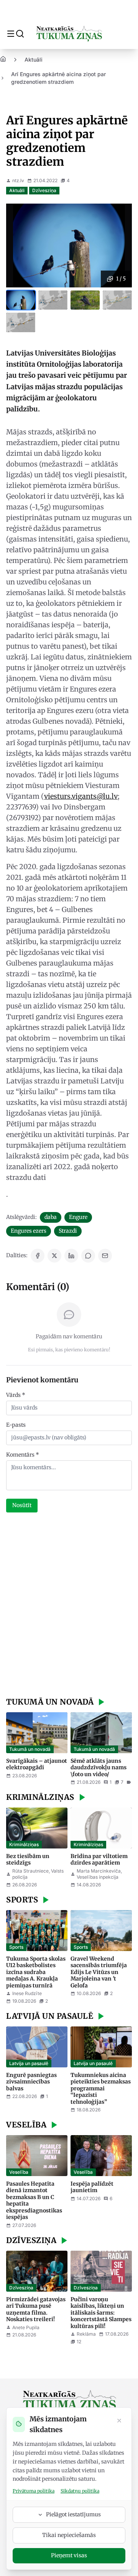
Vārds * (16, 1395)
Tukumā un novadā (30, 1749)
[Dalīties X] (54, 1256)
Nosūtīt (22, 1505)
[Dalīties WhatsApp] (88, 1256)
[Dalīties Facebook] (38, 1256)
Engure (78, 1217)
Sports (16, 1947)
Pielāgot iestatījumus (73, 2514)
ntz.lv (18, 180)
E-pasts (16, 1425)
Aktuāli (34, 60)
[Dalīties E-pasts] (105, 1256)
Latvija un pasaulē (29, 2063)
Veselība (19, 2172)
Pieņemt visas (69, 2555)
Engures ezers (29, 1231)
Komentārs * (23, 1455)
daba (51, 1217)
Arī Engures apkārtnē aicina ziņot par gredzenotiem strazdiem (58, 78)
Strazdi (68, 1231)
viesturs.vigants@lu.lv (81, 796)
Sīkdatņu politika (80, 2491)
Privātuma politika (34, 2491)
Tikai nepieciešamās (69, 2535)
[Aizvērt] (119, 2421)
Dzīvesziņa (44, 190)
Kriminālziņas (24, 1844)
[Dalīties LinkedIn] (71, 1256)
